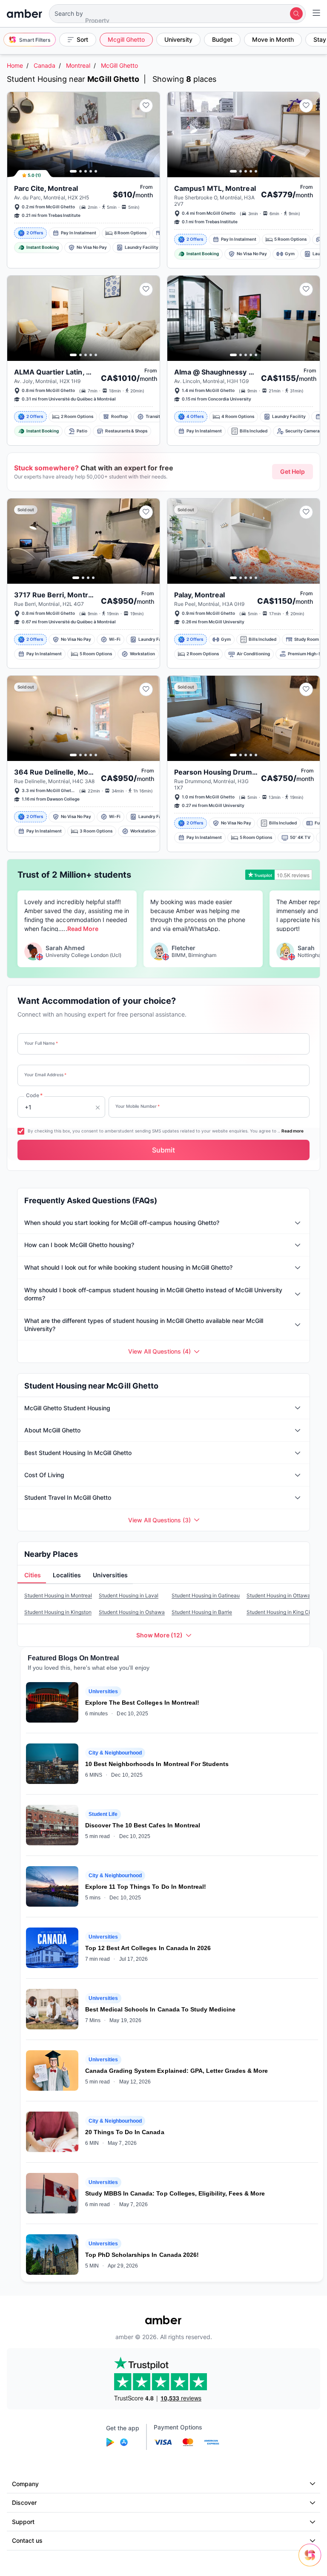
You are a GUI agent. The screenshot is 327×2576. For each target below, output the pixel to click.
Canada (44, 65)
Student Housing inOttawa (278, 1595)
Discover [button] (24, 2503)
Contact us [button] (27, 2540)
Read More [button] (83, 929)
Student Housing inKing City (281, 1612)
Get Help (293, 471)
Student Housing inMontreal (58, 1595)
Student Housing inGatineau (206, 1595)
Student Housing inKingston (58, 1612)
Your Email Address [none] (45, 1075)
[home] (24, 14)
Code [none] (34, 1095)
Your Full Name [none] (41, 1043)
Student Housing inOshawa (132, 1612)
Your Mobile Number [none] (138, 1106)
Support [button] (23, 2522)
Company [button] (25, 2484)
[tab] (32, 1576)
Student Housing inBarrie (202, 1612)
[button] (177, 14)
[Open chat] (312, 2561)
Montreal (78, 65)
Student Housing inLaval (129, 1595)
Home (15, 65)
